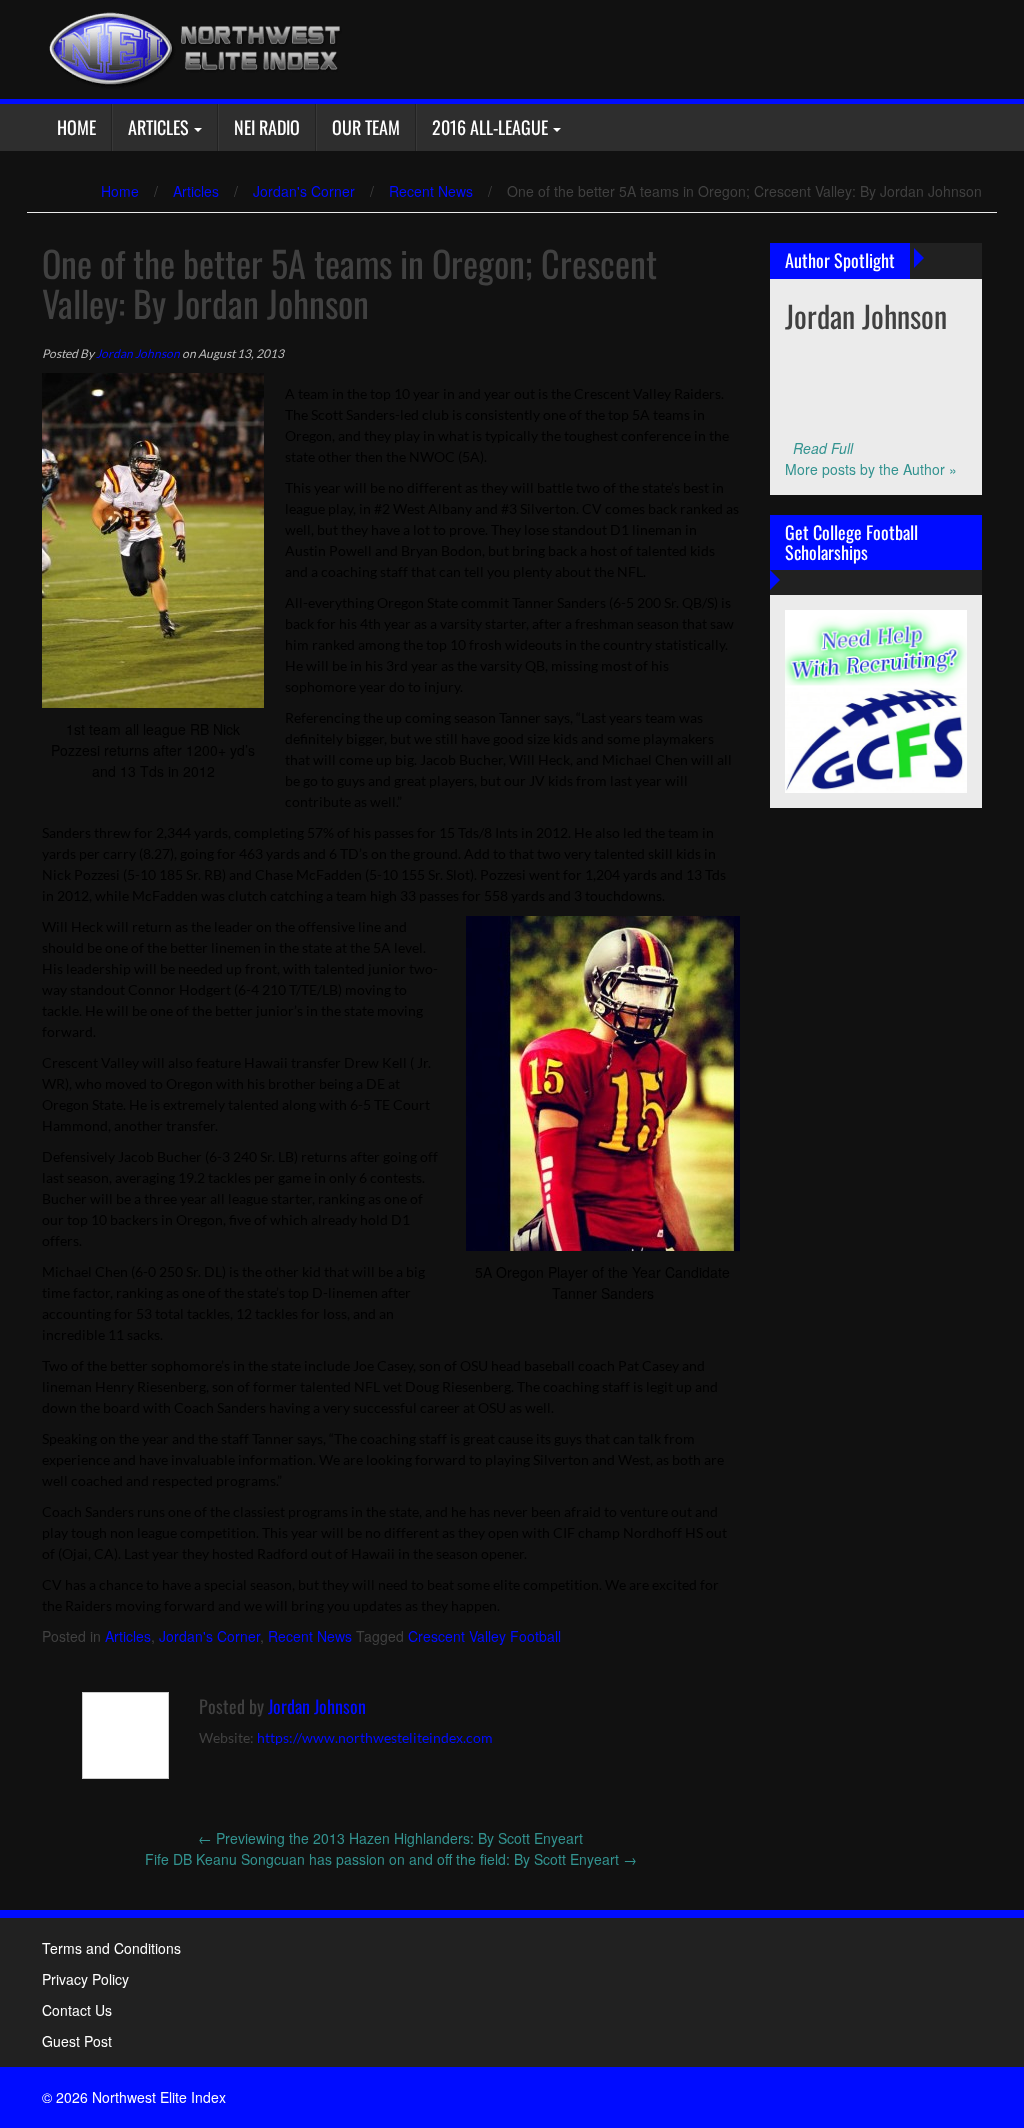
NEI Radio (267, 127)
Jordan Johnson (138, 353)
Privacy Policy (85, 1979)
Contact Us (77, 2010)
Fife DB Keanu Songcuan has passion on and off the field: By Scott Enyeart (391, 1859)
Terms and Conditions (111, 1948)
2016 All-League (490, 127)
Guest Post (77, 2041)
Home (76, 127)
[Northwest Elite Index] (192, 47)
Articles (158, 127)
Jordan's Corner (304, 191)
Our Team (366, 127)
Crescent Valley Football (484, 1636)
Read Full (823, 448)
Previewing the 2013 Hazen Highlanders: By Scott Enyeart (390, 1838)
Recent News (431, 191)
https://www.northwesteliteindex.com (375, 1737)
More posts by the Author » (871, 469)
